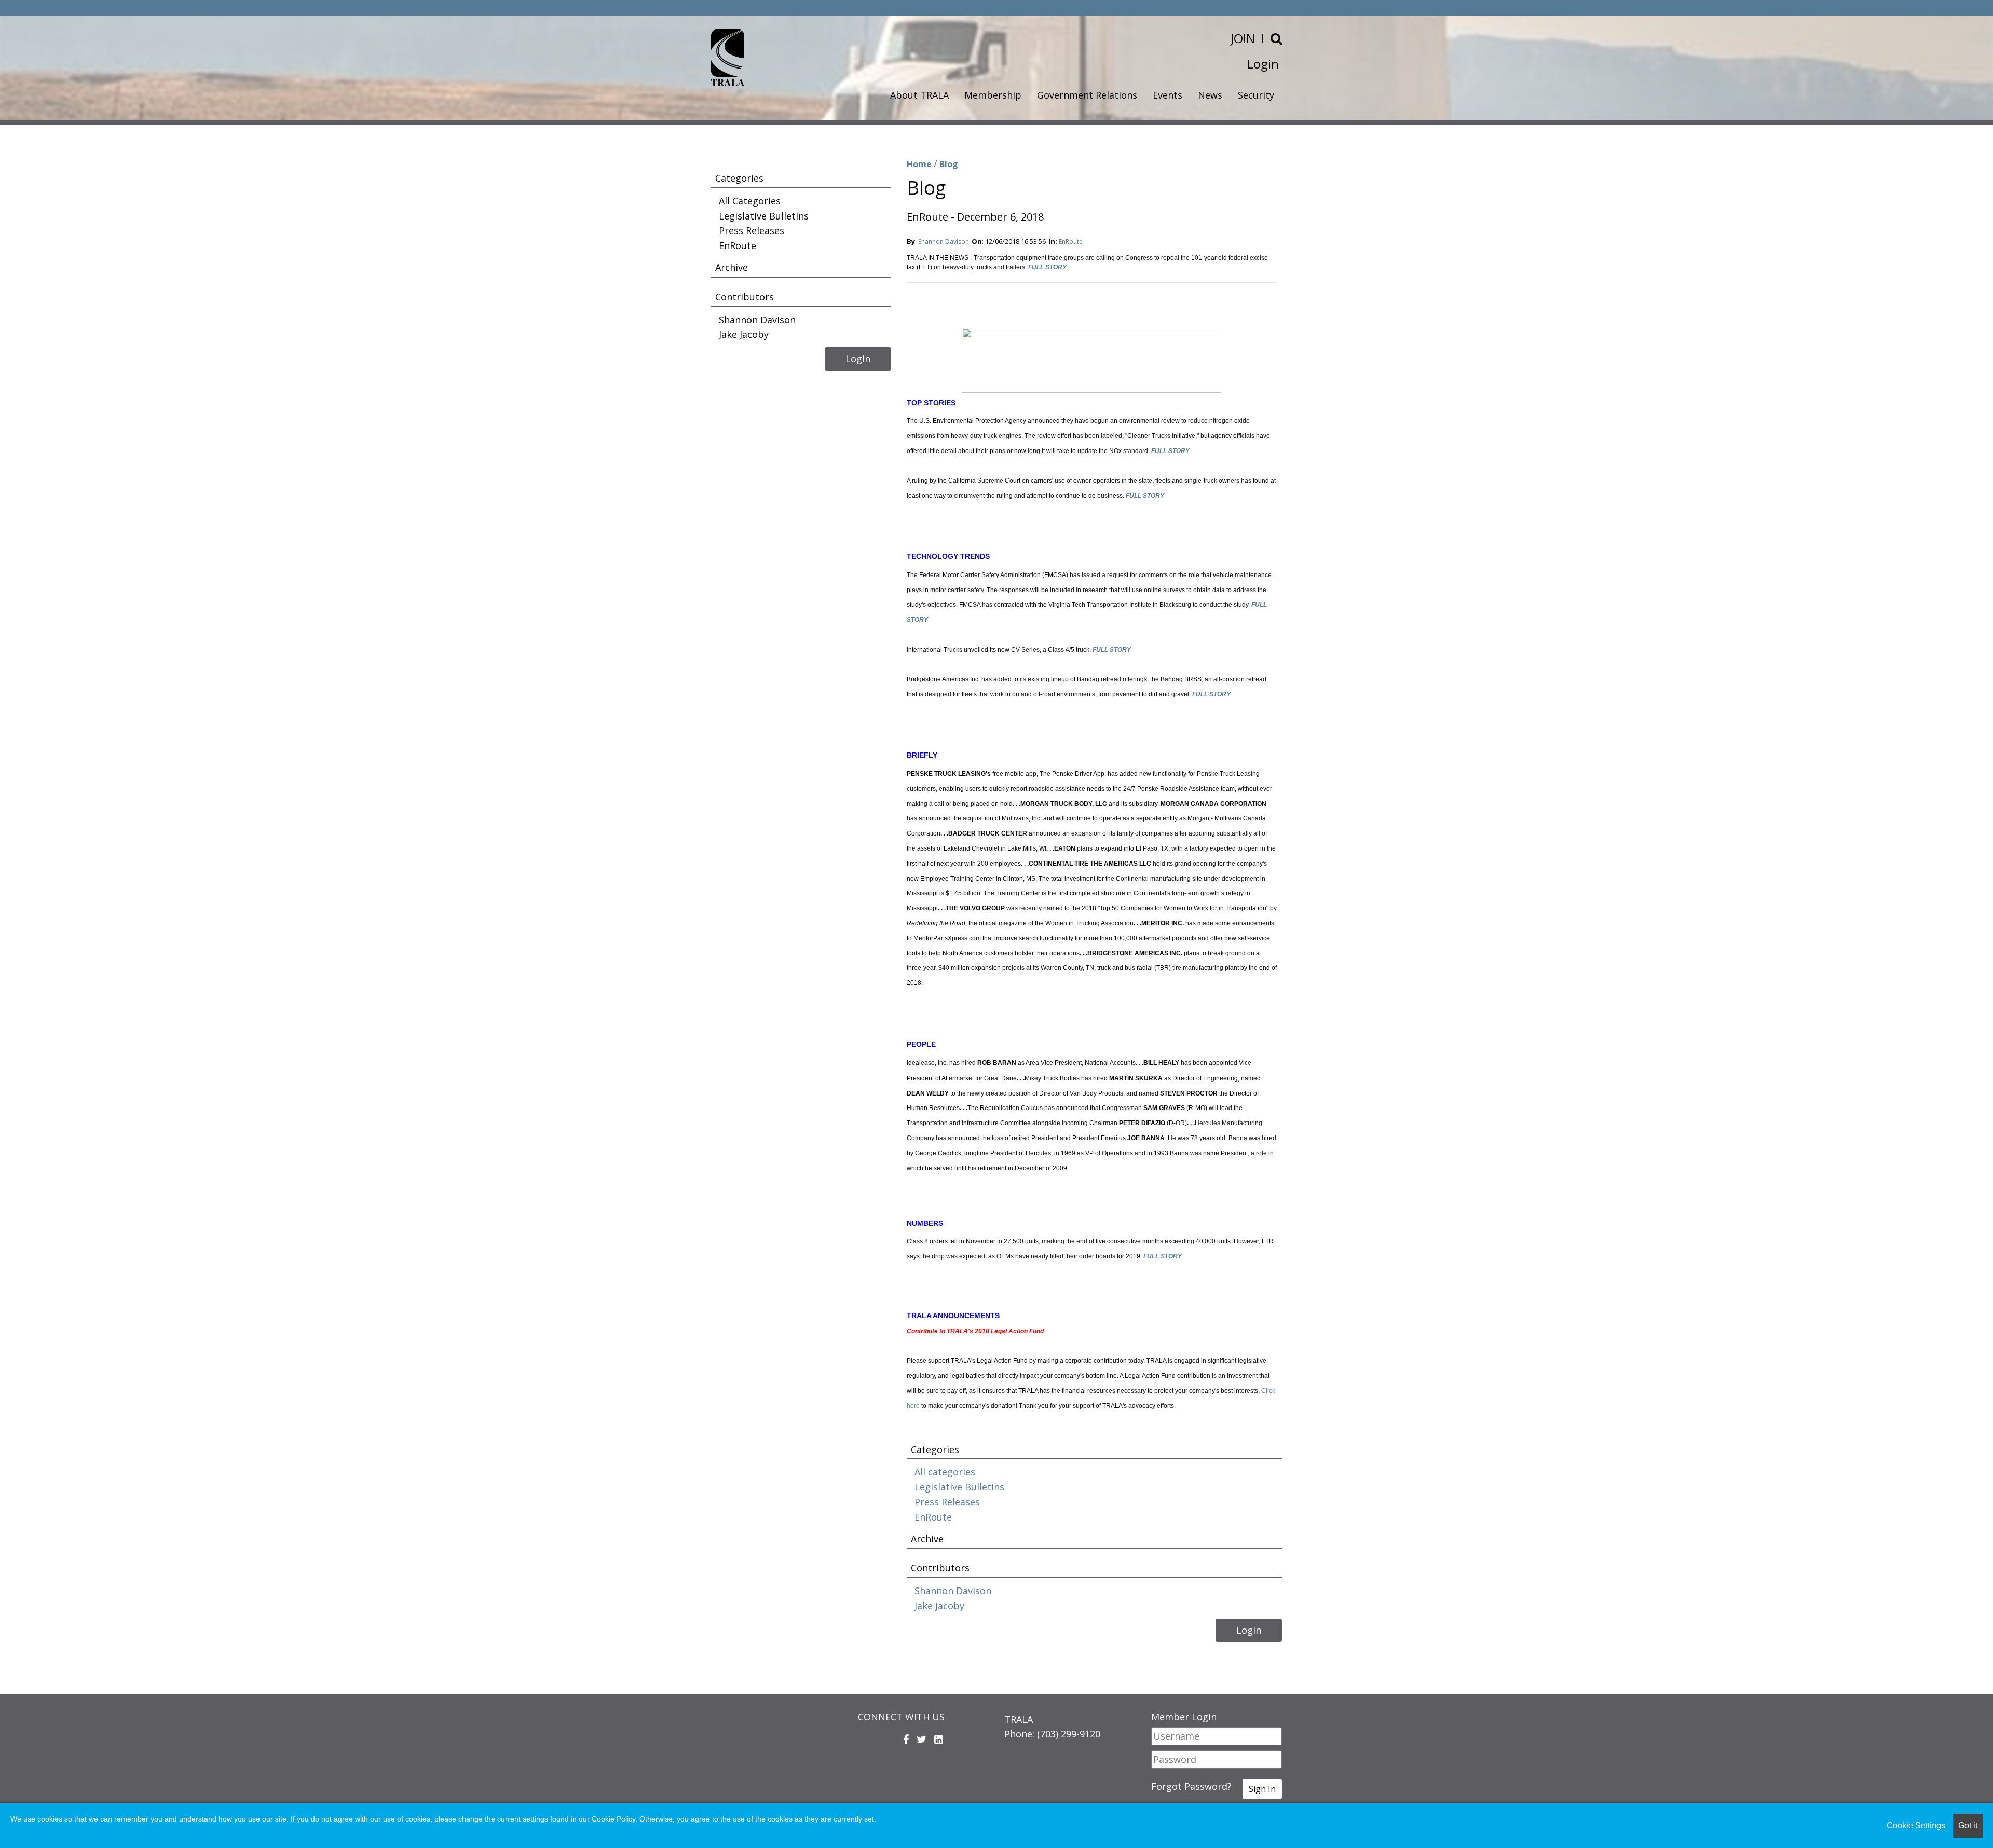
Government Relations (1087, 95)
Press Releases (947, 1502)
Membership (993, 95)
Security (1256, 95)
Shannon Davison (944, 242)
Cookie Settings (1916, 1825)
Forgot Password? (1191, 1786)
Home (919, 164)
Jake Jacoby (939, 1606)
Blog (949, 164)
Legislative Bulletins (959, 1487)
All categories (945, 1472)
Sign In (1262, 1789)
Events (1168, 95)
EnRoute (1071, 242)
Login (1263, 64)
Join (1243, 38)
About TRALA (919, 95)
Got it (1968, 1825)
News (1210, 95)
